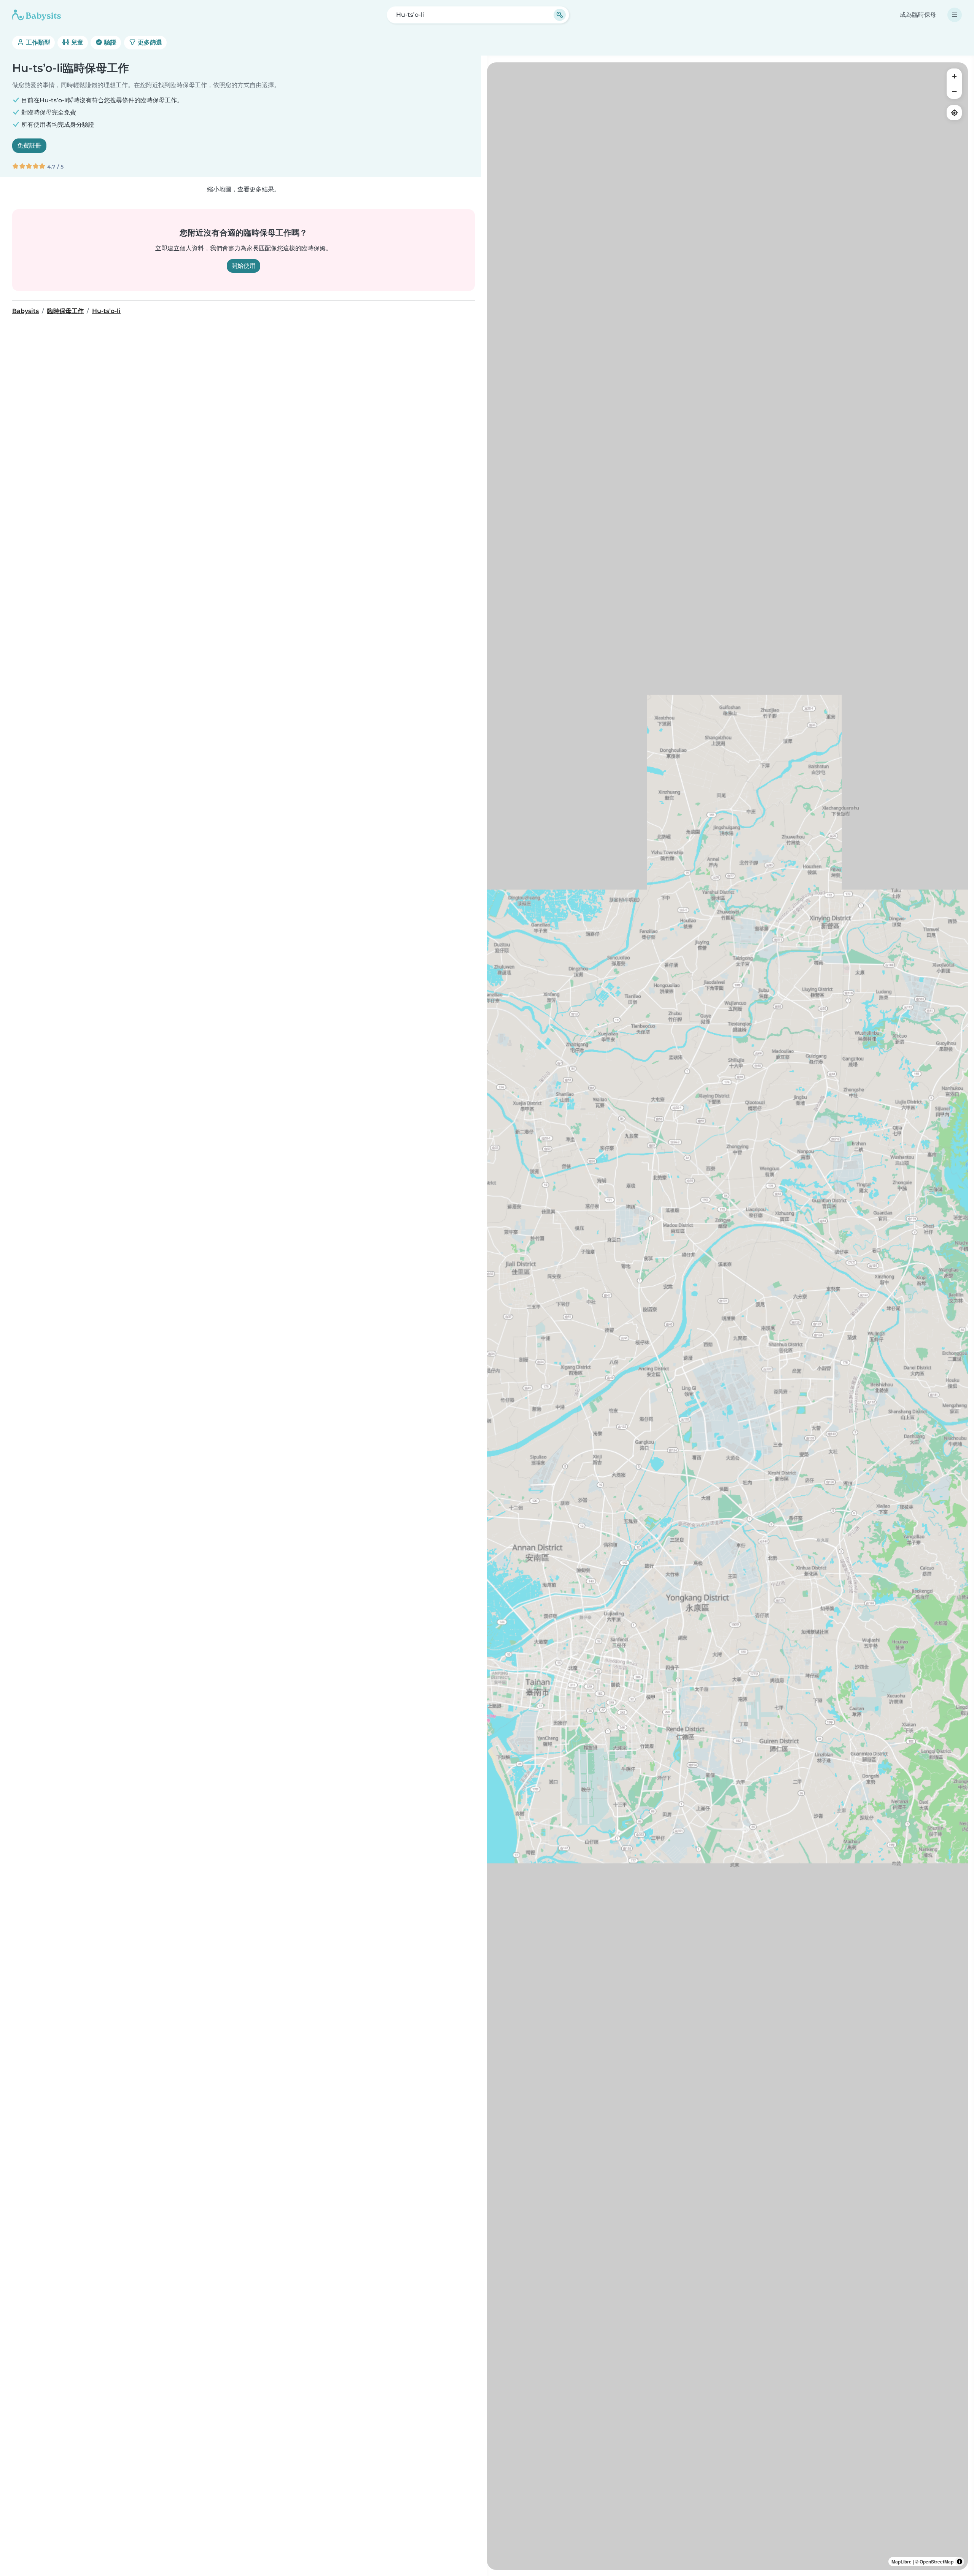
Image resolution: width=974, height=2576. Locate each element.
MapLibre (902, 2562)
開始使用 (243, 266)
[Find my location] (954, 113)
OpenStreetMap (937, 2562)
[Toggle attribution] (960, 2562)
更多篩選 (149, 42)
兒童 (76, 42)
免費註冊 (29, 145)
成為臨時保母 (918, 15)
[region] (727, 1316)
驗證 (110, 42)
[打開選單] (955, 15)
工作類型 (37, 42)
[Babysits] (37, 15)
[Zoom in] (954, 76)
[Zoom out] (954, 91)
